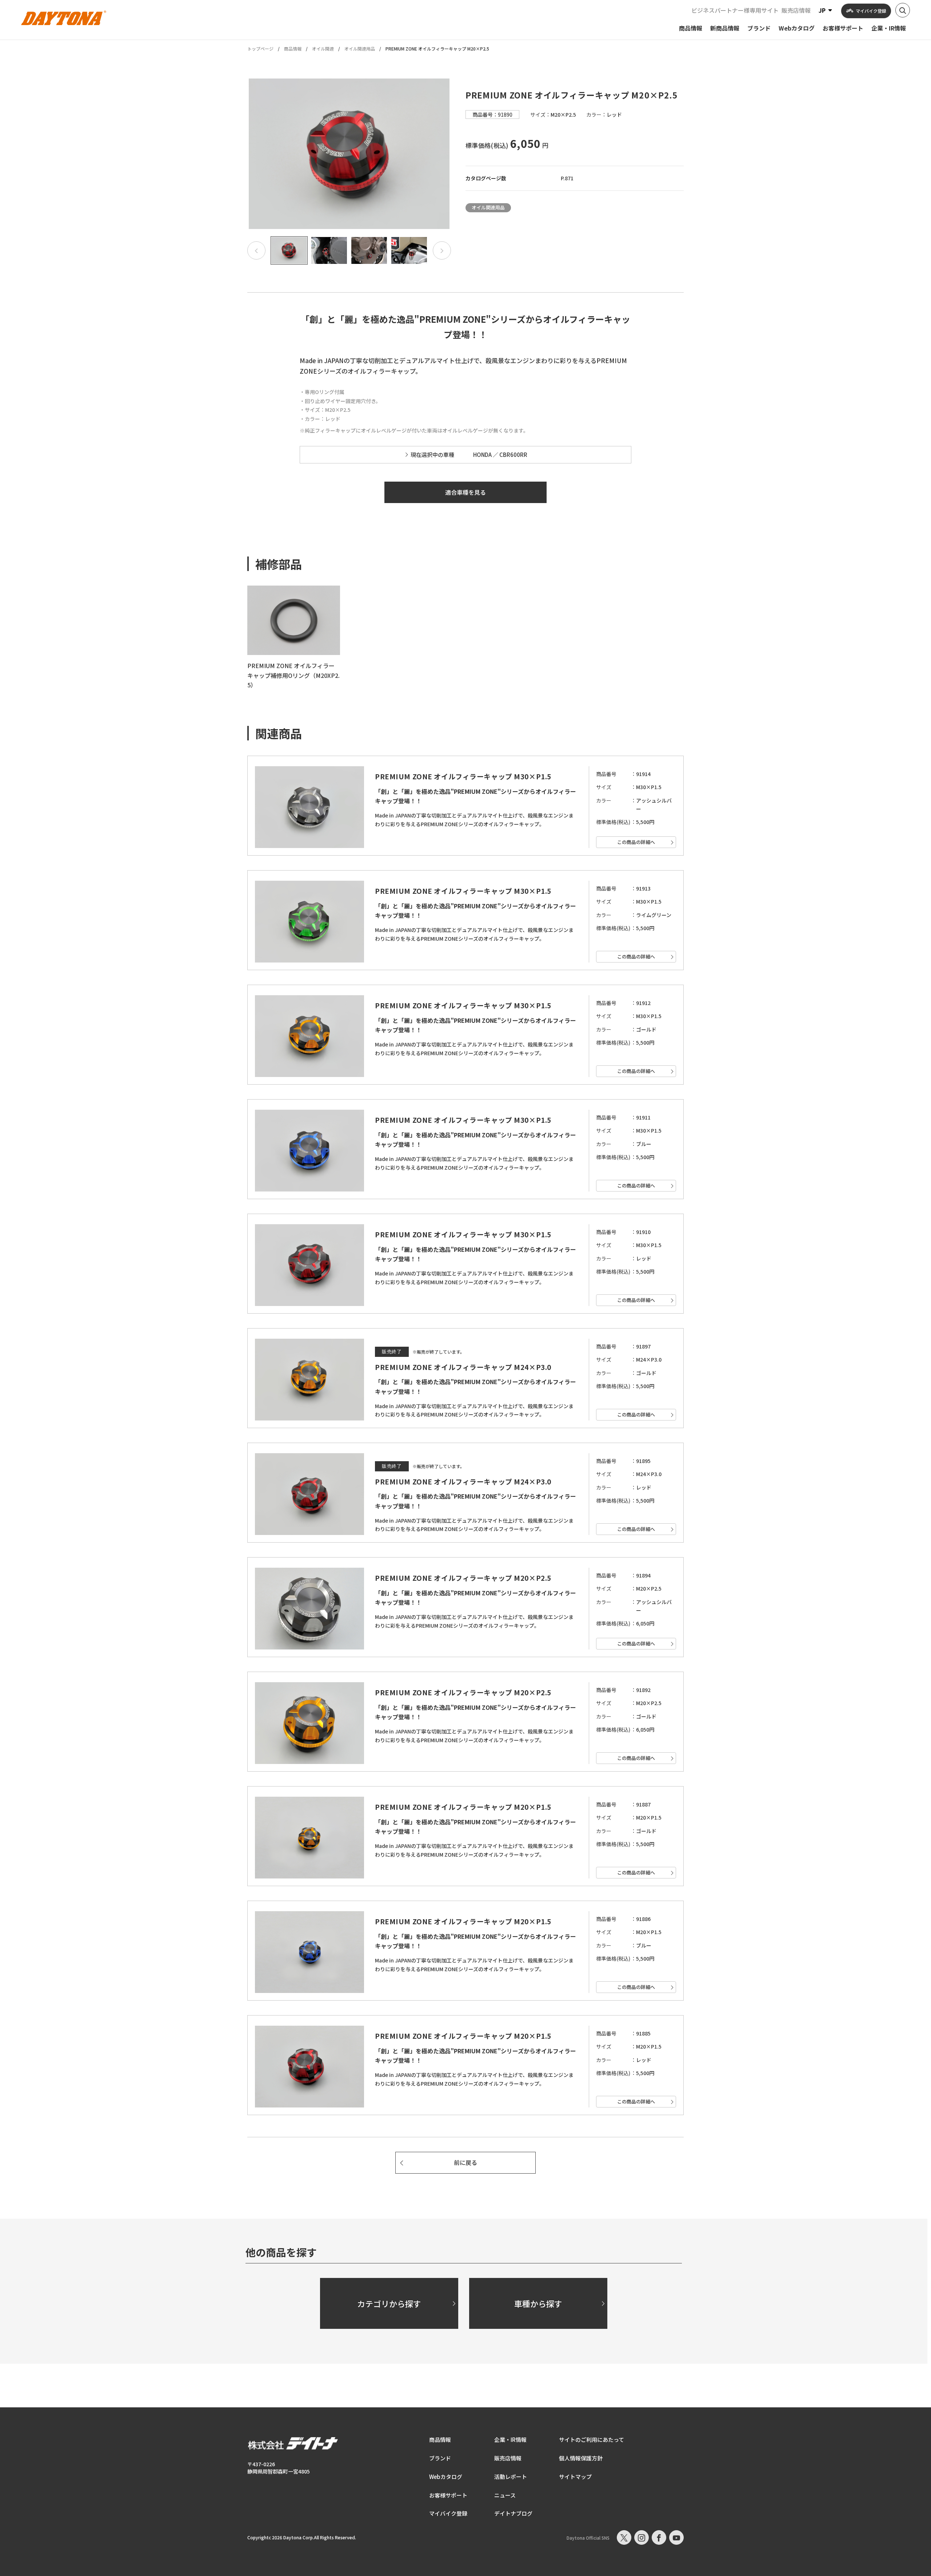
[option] (349, 154)
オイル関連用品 (360, 49)
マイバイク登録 (448, 2513)
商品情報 (293, 49)
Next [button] (442, 250)
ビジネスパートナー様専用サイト (735, 10)
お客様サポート (448, 2495)
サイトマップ (575, 2477)
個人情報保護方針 (581, 2458)
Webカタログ (446, 2477)
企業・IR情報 (510, 2440)
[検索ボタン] (903, 10)
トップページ (260, 49)
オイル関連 (323, 49)
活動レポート (511, 2477)
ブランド (440, 2458)
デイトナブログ (513, 2513)
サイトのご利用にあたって (592, 2440)
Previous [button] (256, 250)
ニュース (505, 2495)
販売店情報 (796, 10)
